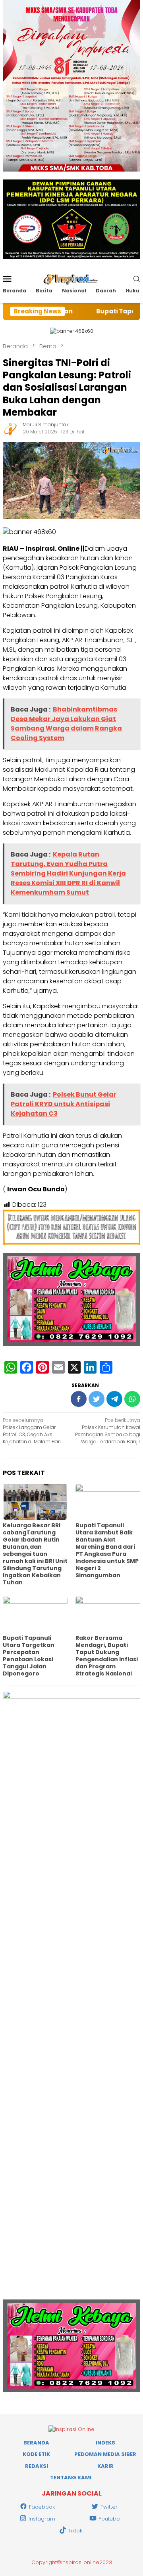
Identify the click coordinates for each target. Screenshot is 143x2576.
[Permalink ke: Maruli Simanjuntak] (11, 428)
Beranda (36, 2443)
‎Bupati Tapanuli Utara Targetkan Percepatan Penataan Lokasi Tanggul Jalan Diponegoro (29, 1656)
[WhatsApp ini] (132, 1399)
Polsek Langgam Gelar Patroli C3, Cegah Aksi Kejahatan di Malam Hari (32, 1431)
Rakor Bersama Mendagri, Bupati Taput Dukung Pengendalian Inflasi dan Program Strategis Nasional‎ (107, 1656)
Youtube (109, 2519)
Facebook (42, 2507)
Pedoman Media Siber (105, 2454)
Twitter (109, 2507)
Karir (105, 2466)
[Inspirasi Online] (72, 278)
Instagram (42, 2519)
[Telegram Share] (114, 1399)
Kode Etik (36, 2454)
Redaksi (37, 2466)
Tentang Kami (71, 2478)
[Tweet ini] (97, 1399)
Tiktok (75, 2531)
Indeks (105, 2443)
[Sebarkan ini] (79, 1399)
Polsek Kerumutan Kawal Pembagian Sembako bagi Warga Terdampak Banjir (108, 1431)
